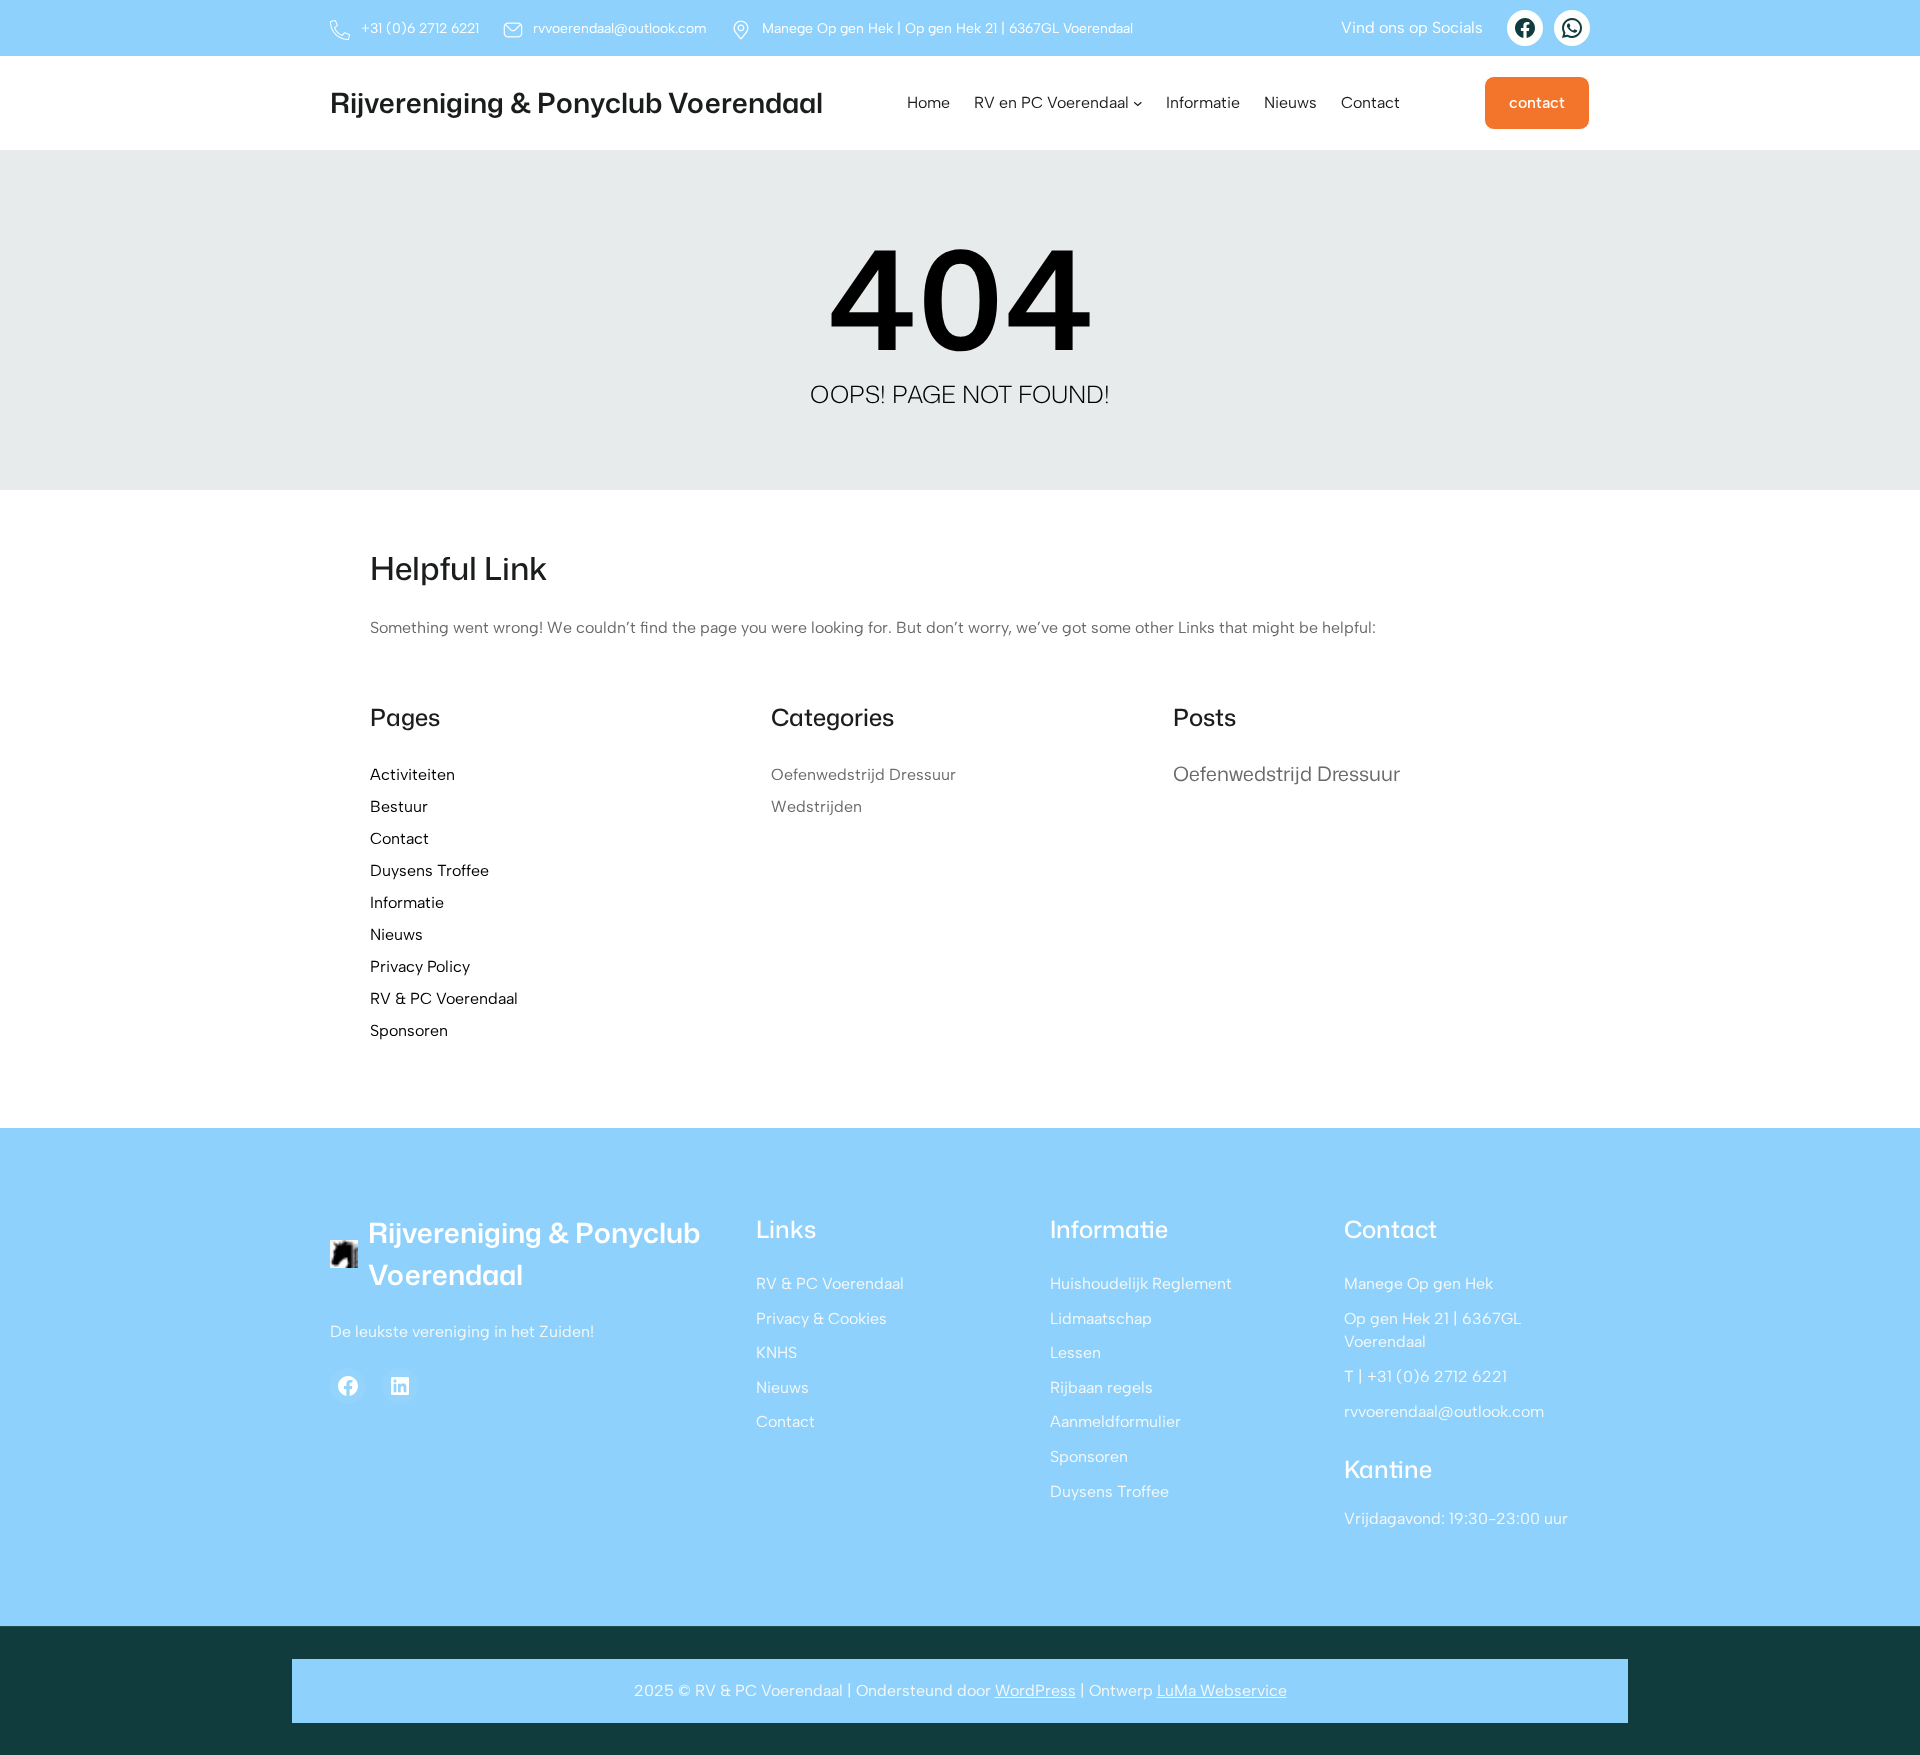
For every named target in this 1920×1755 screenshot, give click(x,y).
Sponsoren (409, 1030)
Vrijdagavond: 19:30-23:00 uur (1456, 1518)
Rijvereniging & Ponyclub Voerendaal (576, 102)
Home (928, 102)
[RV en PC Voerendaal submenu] (1138, 103)
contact (1537, 102)
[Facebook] (1525, 28)
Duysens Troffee (429, 870)
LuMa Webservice (1222, 1690)
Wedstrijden (816, 806)
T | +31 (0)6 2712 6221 (1425, 1376)
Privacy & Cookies (821, 1318)
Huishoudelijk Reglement (1141, 1283)
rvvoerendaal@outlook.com (1444, 1411)
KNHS (776, 1352)
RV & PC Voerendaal (444, 998)
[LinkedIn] (400, 1386)
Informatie (407, 902)
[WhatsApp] (1572, 28)
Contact (399, 838)
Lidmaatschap (1101, 1318)
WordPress (1035, 1690)
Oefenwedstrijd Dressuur (863, 774)
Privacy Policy (420, 966)
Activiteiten (412, 774)
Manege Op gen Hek (1418, 1283)
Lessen (1075, 1352)
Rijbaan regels (1101, 1387)
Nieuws (396, 934)
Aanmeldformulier (1115, 1421)
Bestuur (399, 806)
